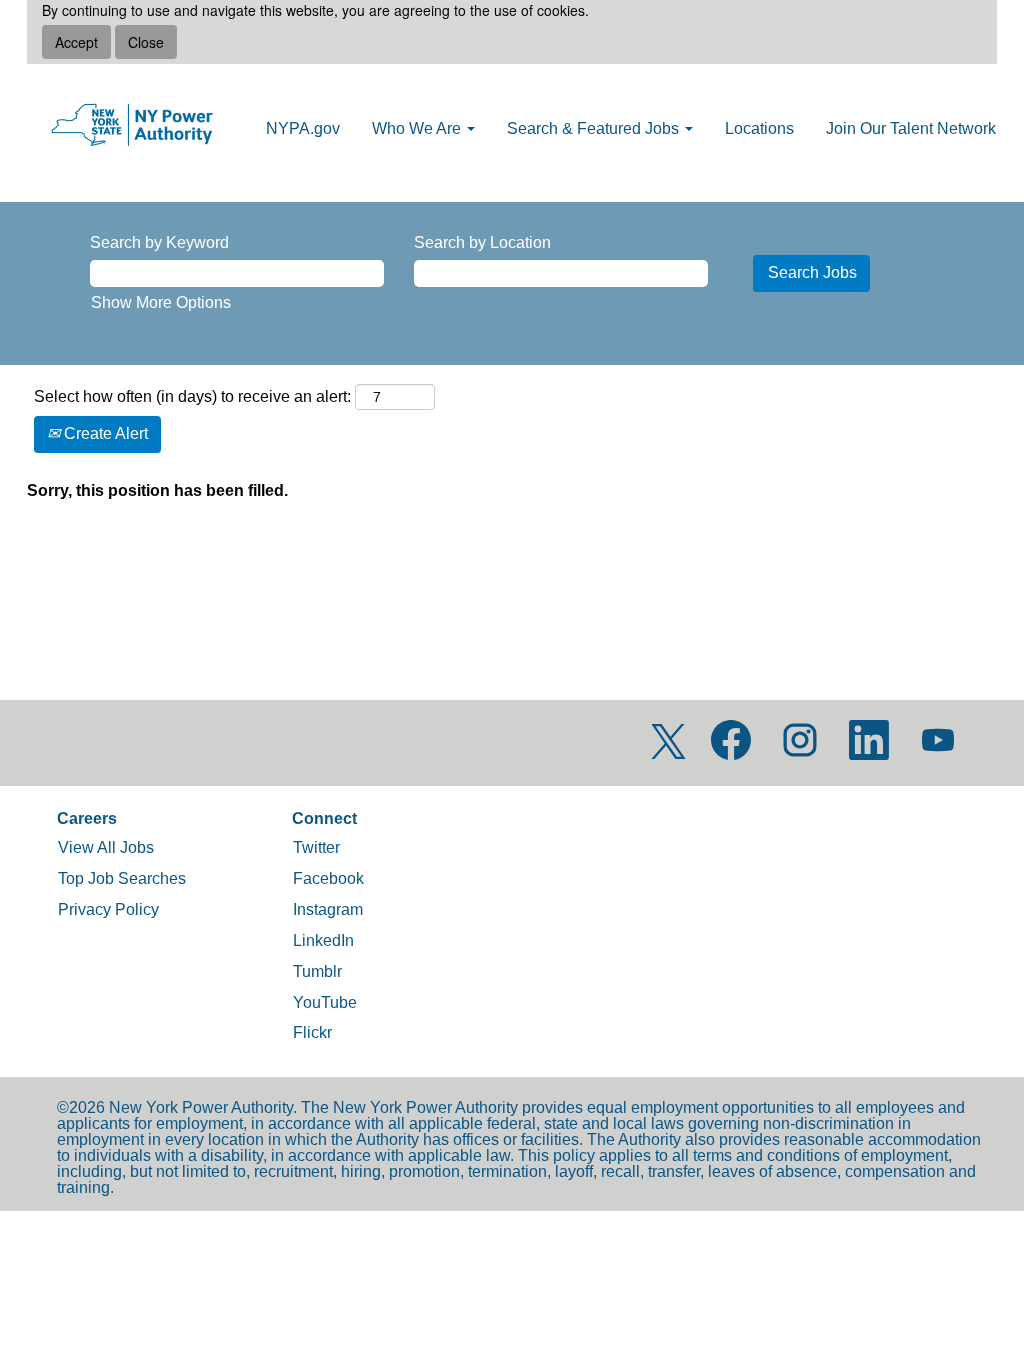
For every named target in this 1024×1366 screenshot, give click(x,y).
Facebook (328, 878)
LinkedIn (323, 940)
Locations (759, 128)
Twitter (316, 847)
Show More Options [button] (161, 302)
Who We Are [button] (418, 128)
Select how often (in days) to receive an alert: (192, 396)
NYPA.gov (303, 128)
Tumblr (317, 971)
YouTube (325, 1002)
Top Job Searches (122, 878)
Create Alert (104, 433)
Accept (76, 42)
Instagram (328, 909)
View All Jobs (106, 847)
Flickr (312, 1032)
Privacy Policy (108, 909)
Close (146, 42)
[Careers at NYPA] (131, 126)
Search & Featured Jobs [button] (595, 128)
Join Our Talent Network (911, 128)
